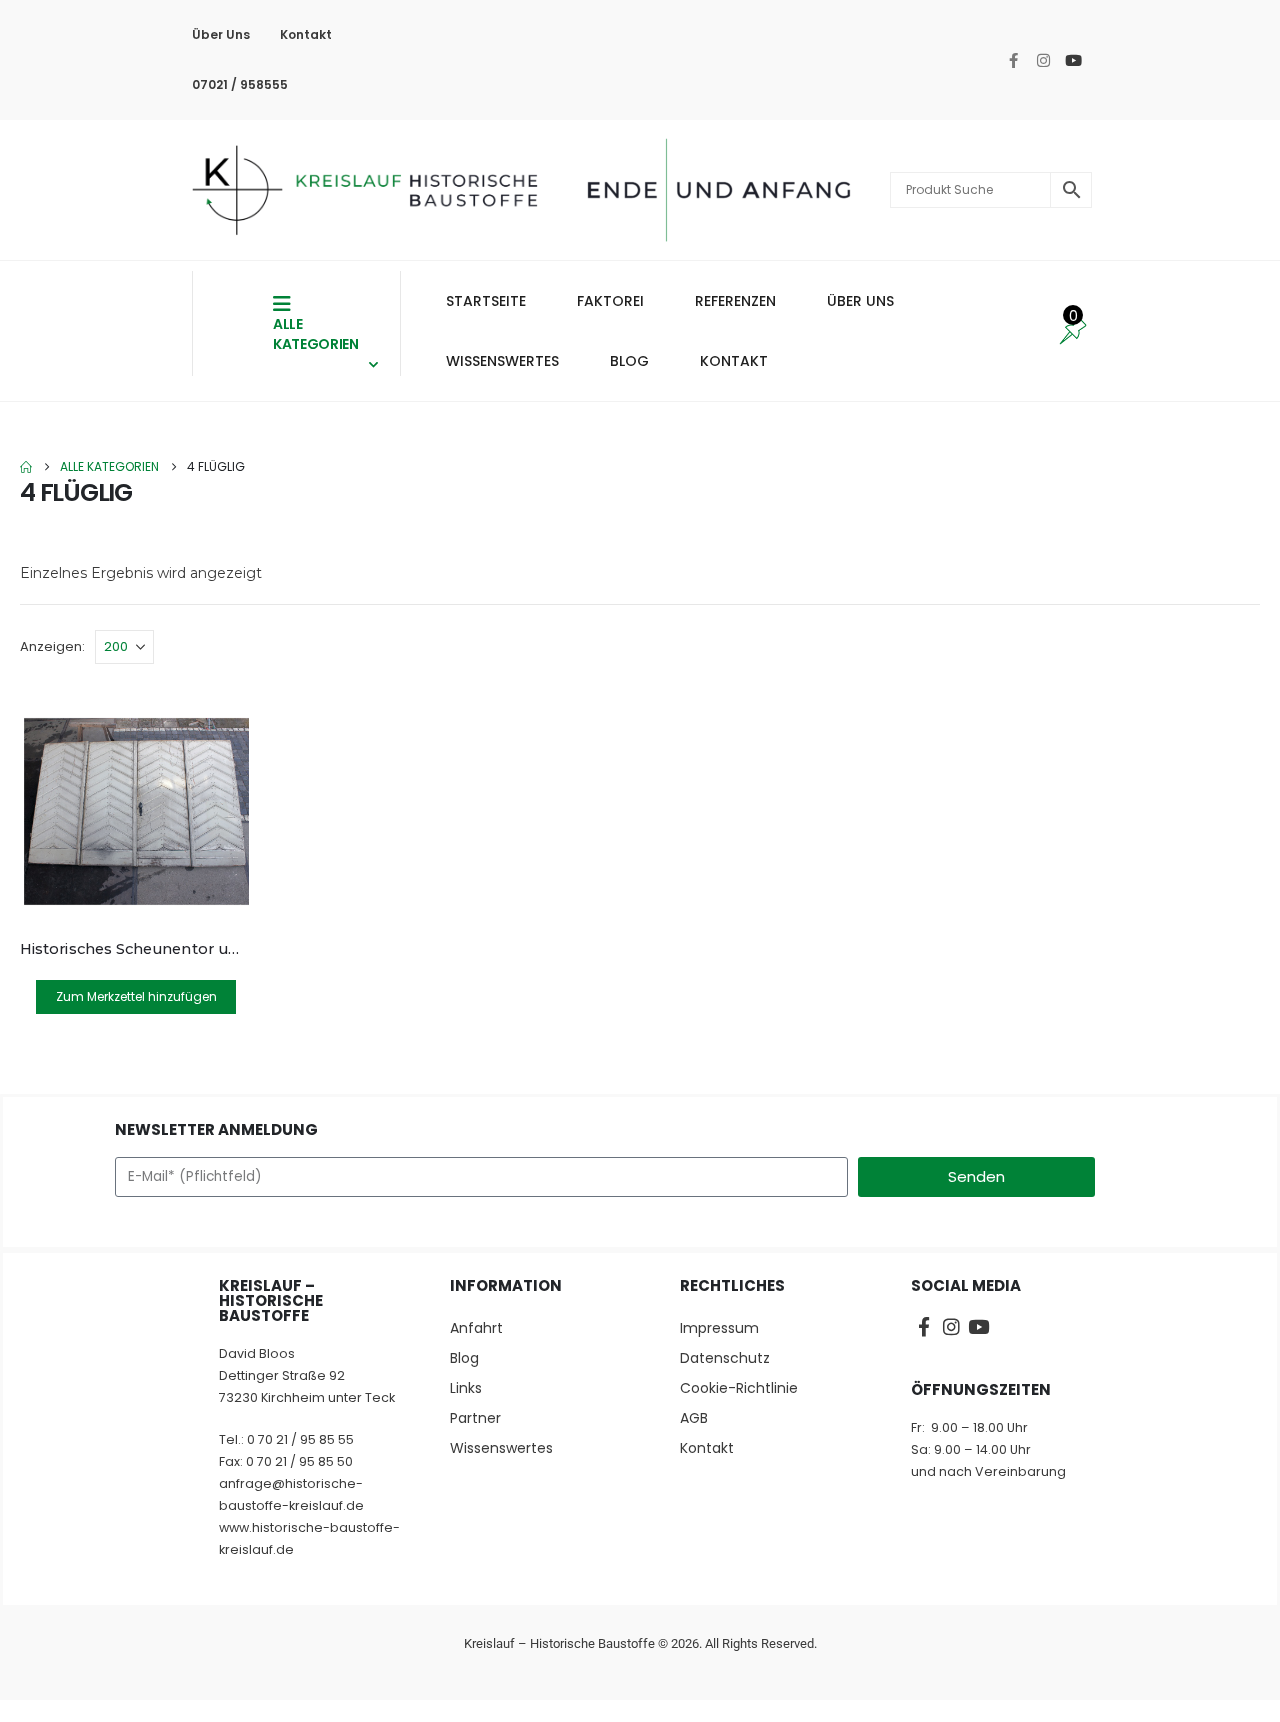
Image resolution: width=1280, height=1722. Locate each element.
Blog (464, 1358)
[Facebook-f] (1013, 60)
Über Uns (221, 34)
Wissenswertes (501, 1448)
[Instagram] (1043, 60)
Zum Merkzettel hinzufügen (136, 996)
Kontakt (306, 34)
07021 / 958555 (240, 84)
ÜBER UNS (860, 301)
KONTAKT (734, 361)
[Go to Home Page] (26, 467)
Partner (475, 1418)
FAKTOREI (610, 301)
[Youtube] (1073, 60)
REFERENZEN (735, 301)
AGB (694, 1418)
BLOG (629, 361)
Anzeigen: (52, 646)
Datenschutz (725, 1358)
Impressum (719, 1328)
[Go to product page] (136, 811)
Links (466, 1388)
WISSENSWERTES (502, 361)
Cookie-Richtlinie (739, 1388)
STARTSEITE (486, 301)
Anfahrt (476, 1328)
